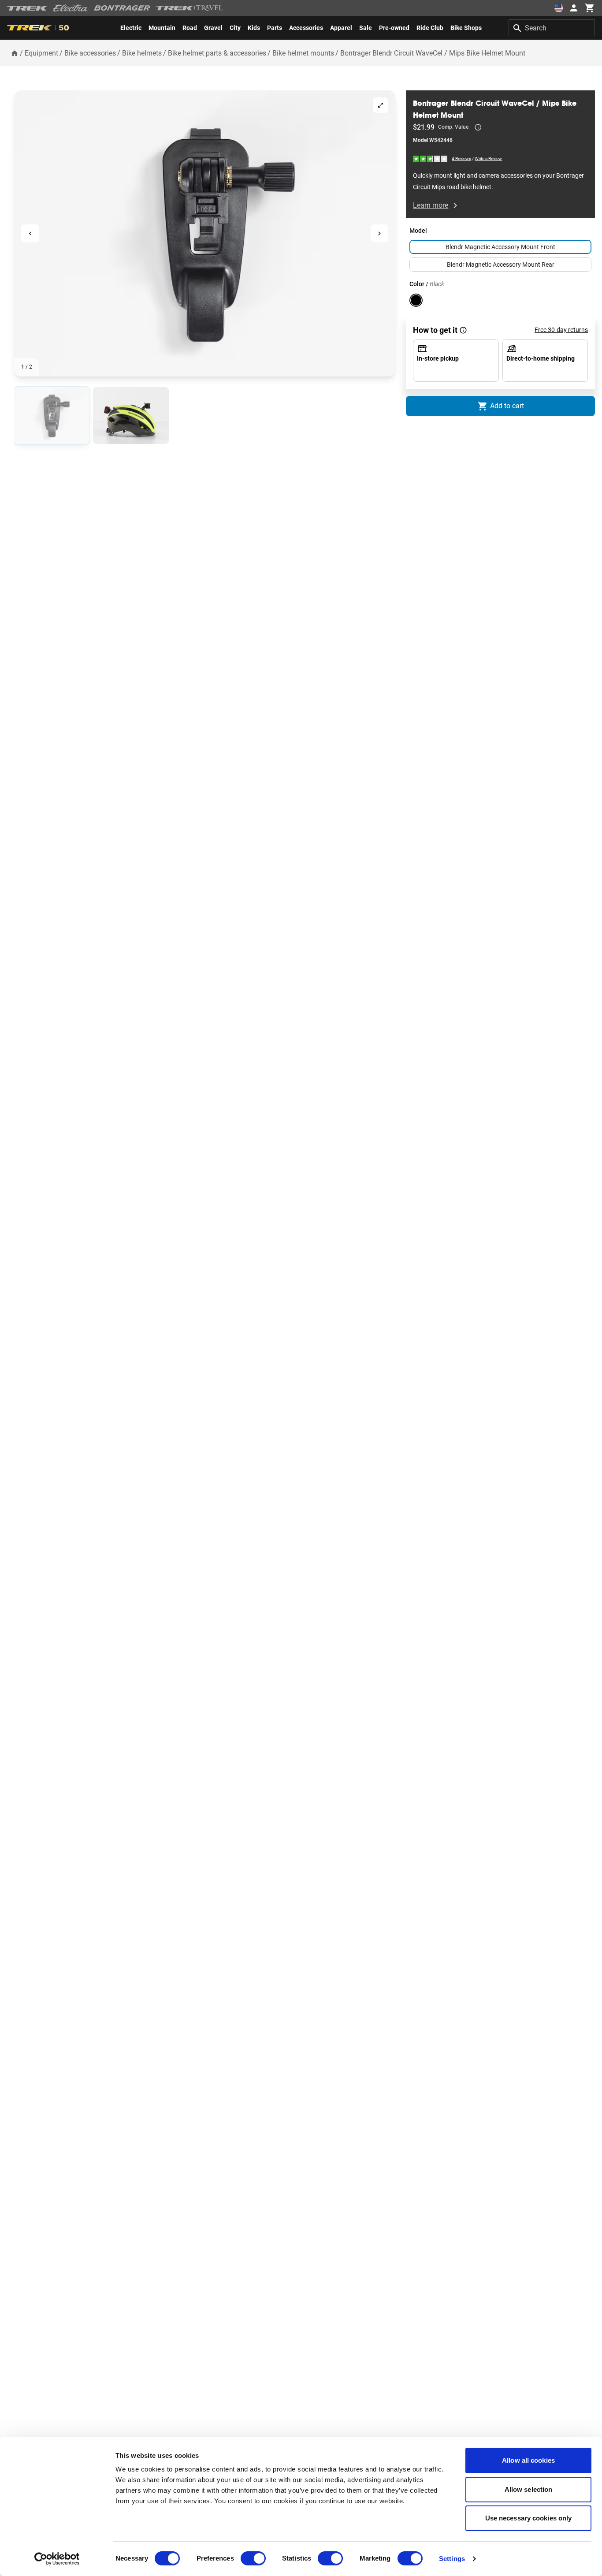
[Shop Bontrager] (122, 8)
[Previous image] (30, 233)
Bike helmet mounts (303, 53)
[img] (431, 158)
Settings (452, 2559)
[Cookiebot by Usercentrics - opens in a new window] (57, 2559)
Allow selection (529, 2489)
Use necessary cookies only (529, 2518)
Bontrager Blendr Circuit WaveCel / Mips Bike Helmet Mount (433, 53)
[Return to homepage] (15, 53)
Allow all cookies (528, 2460)
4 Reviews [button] (461, 158)
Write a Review (488, 158)
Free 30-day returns (561, 330)
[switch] (253, 2558)
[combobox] (552, 28)
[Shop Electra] (71, 8)
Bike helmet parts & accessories (217, 53)
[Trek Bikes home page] (28, 8)
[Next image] (380, 233)
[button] (205, 233)
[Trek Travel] (190, 8)
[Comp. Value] (478, 127)
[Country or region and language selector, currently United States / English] (559, 8)
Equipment (41, 53)
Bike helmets (142, 53)
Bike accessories (90, 53)
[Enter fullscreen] (381, 105)
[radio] (52, 416)
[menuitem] (131, 28)
